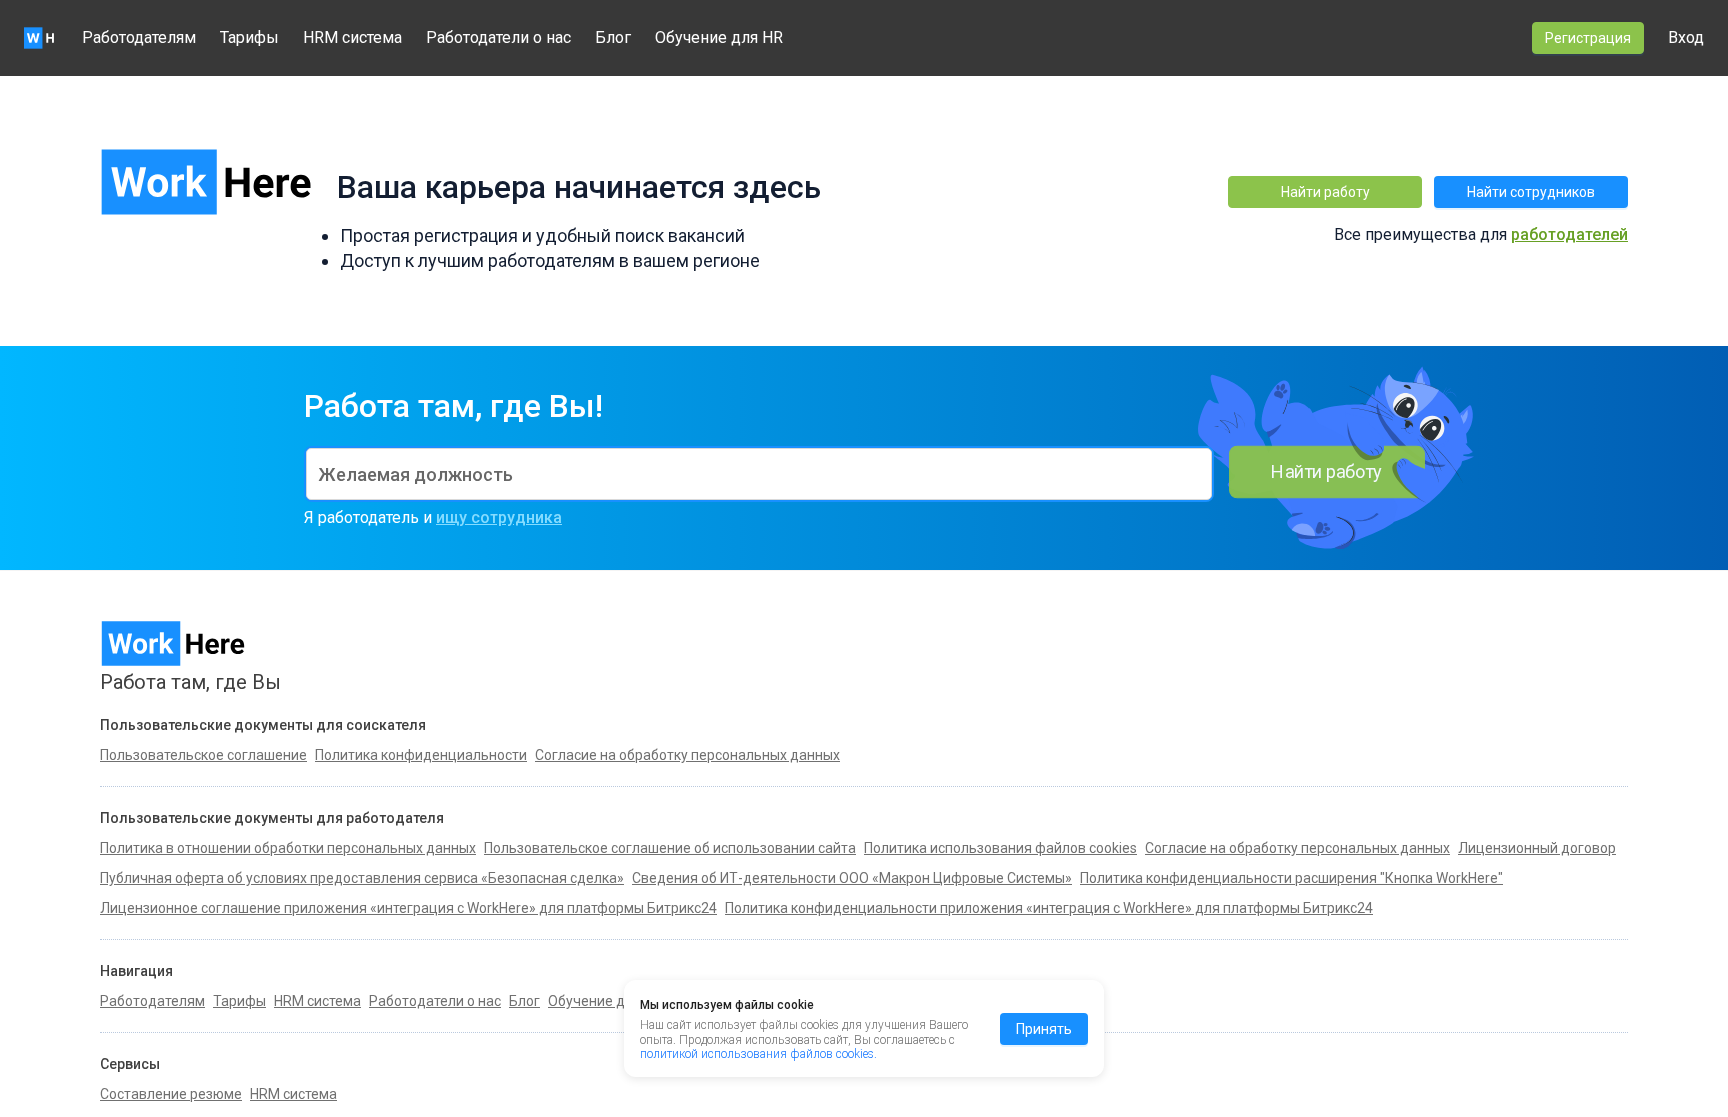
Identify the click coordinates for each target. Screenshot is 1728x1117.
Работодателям (139, 37)
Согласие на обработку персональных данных (1297, 848)
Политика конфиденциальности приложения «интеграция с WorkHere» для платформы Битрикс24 (1049, 908)
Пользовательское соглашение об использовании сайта (670, 848)
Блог (613, 37)
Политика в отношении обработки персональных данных (288, 848)
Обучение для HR (719, 37)
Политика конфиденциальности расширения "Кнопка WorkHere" (1291, 878)
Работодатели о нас (498, 37)
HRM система (352, 37)
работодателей (1569, 234)
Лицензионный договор (1537, 848)
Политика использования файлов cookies (1000, 848)
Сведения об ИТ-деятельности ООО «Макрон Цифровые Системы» (852, 878)
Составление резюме (171, 1094)
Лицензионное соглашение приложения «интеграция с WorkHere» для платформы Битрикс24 (408, 908)
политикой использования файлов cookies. (758, 1054)
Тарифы (249, 37)
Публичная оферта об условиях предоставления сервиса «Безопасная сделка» (362, 878)
